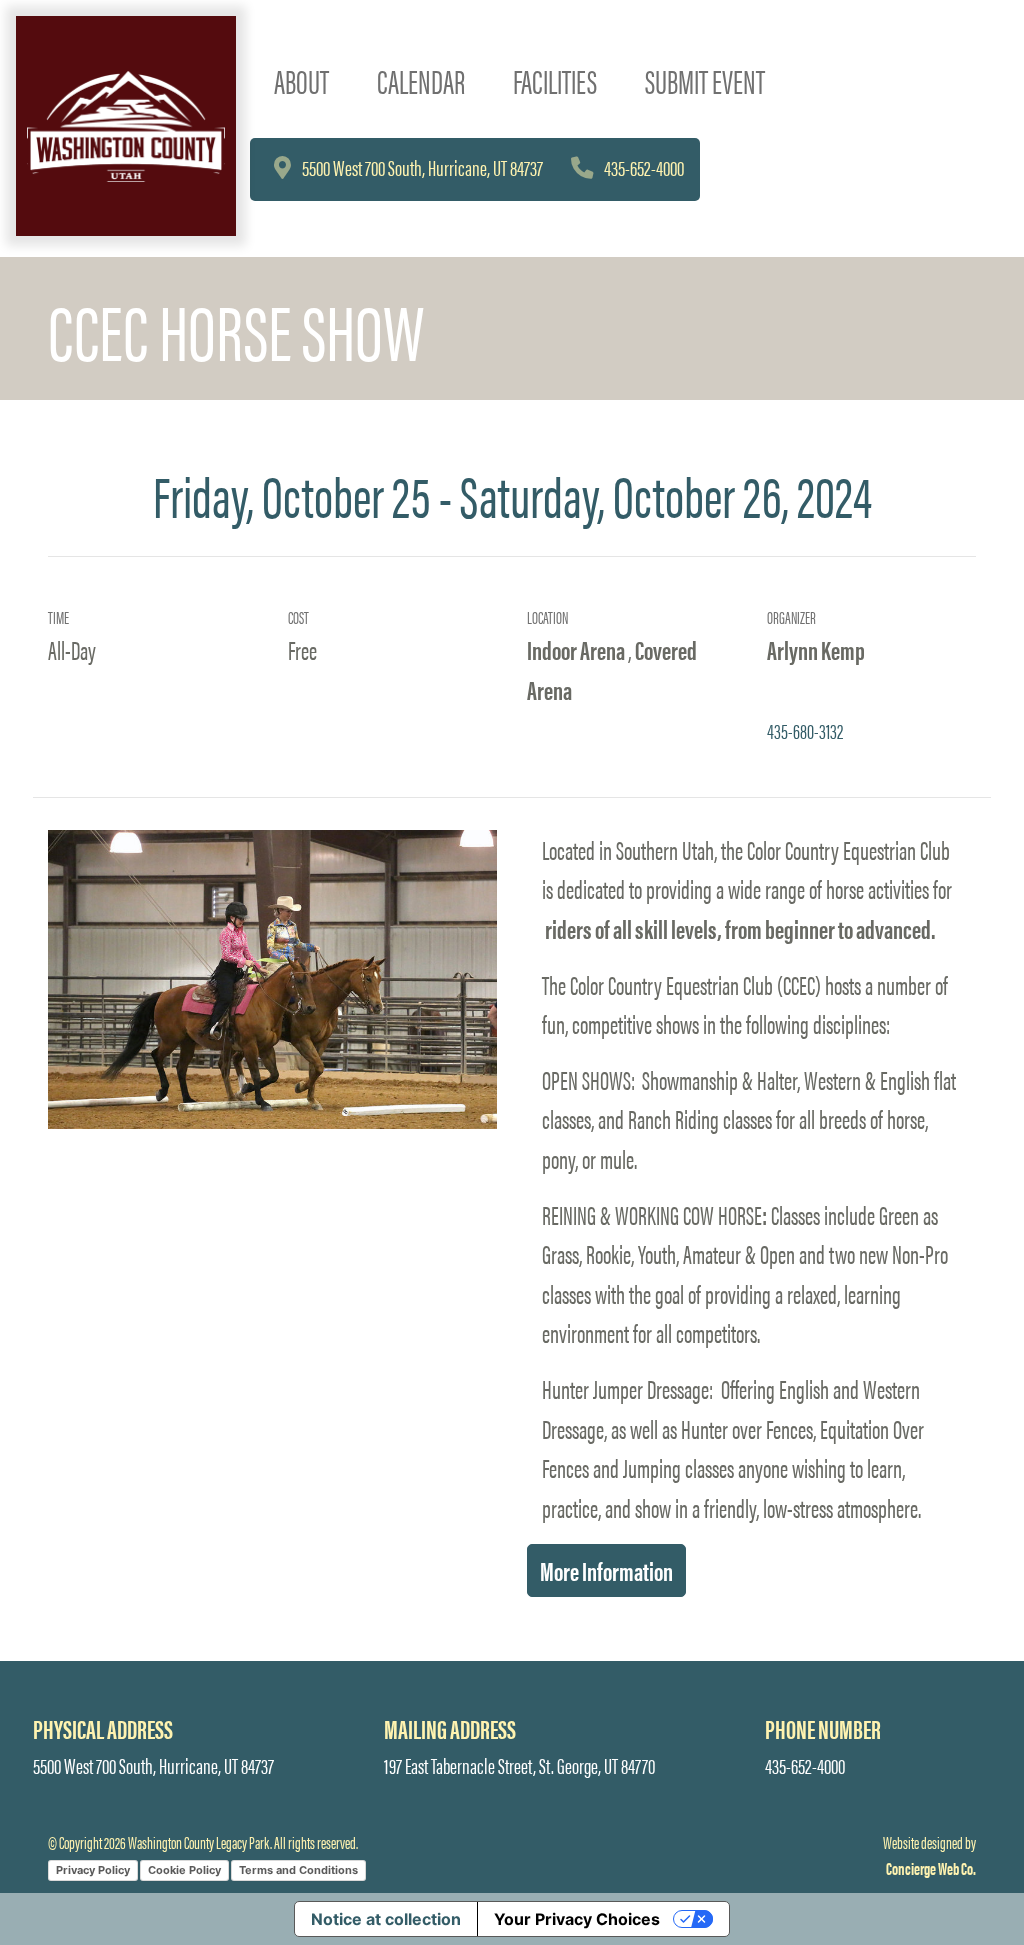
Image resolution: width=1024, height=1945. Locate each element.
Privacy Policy (93, 1870)
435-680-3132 (805, 730)
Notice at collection (386, 1919)
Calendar (421, 80)
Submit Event (705, 80)
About (301, 80)
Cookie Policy (184, 1870)
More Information (606, 1570)
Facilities (555, 80)
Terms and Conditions (298, 1870)
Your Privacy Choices (577, 1919)
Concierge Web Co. (931, 1868)
